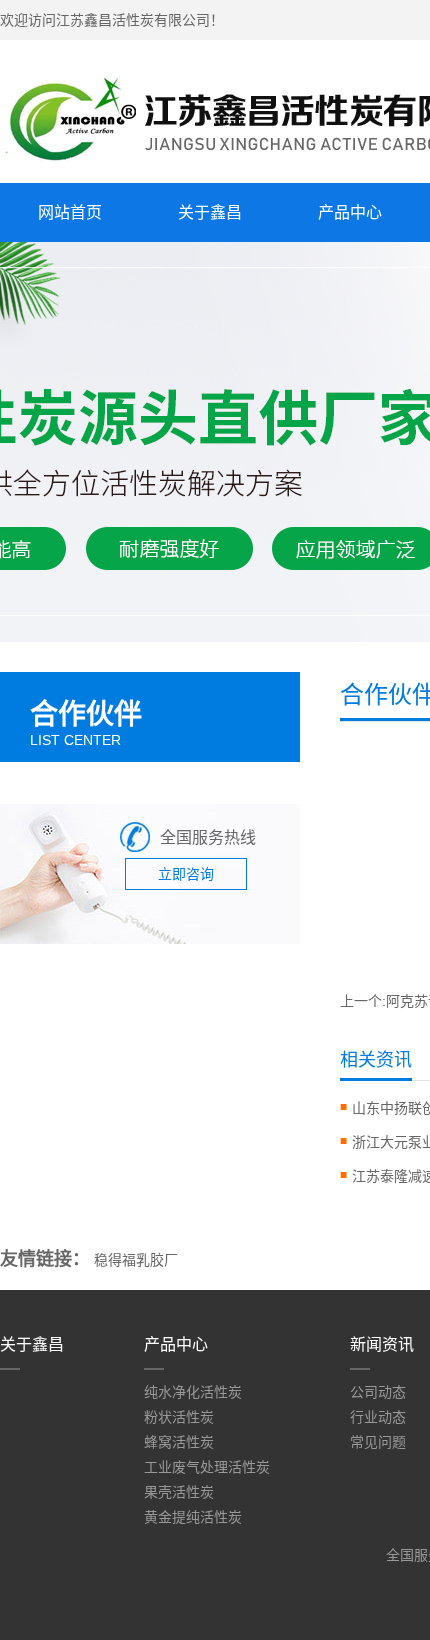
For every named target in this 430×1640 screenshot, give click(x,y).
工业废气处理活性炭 (207, 1467)
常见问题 (378, 1442)
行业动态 (378, 1417)
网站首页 (70, 212)
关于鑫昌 (210, 212)
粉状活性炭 (179, 1417)
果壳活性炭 (179, 1492)
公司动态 (378, 1392)
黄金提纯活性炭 (193, 1517)
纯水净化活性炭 (193, 1392)
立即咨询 (186, 874)
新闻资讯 (382, 1344)
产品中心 (350, 212)
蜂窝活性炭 (179, 1442)
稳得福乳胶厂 (136, 1260)
